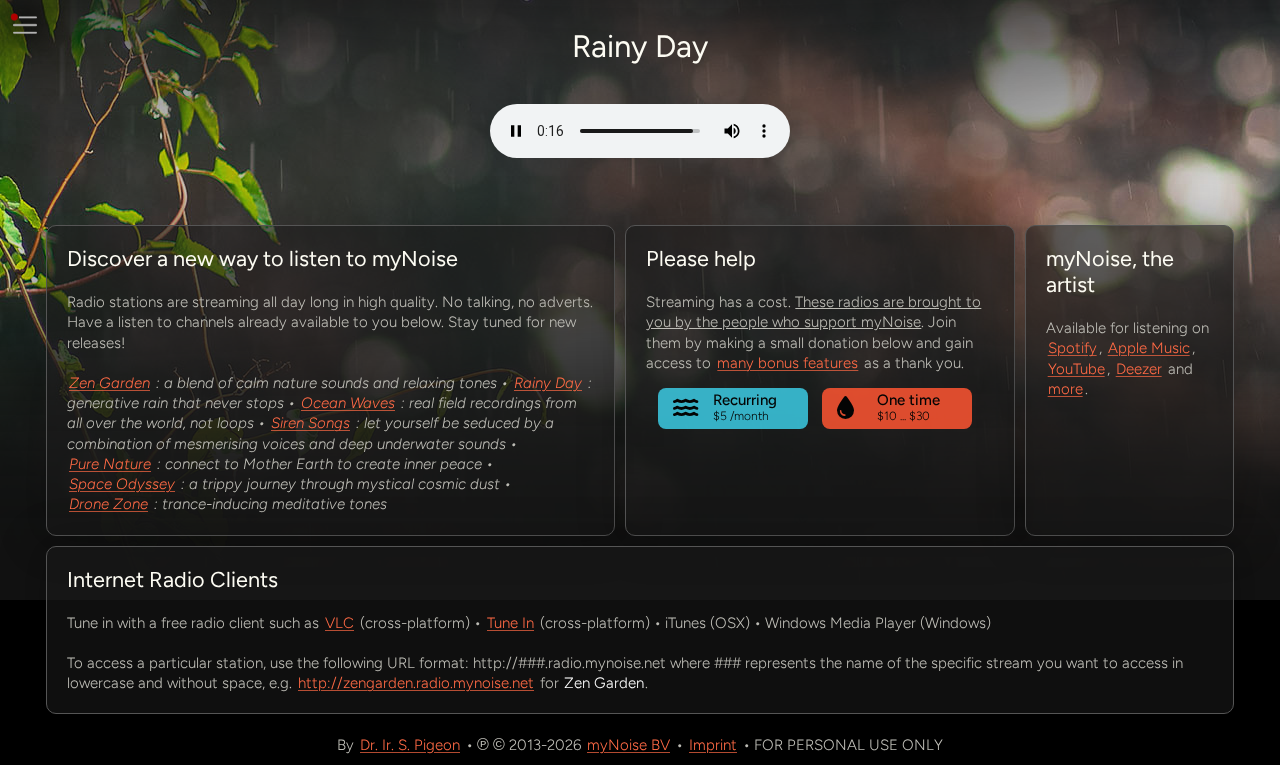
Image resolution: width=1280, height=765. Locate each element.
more (1065, 389)
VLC (339, 623)
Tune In (510, 623)
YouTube (1076, 369)
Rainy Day (548, 383)
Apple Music (1149, 348)
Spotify (1072, 348)
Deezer (1139, 369)
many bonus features (787, 363)
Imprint (713, 745)
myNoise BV (628, 745)
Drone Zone (108, 504)
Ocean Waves (348, 403)
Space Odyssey (122, 484)
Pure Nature (110, 464)
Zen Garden (109, 383)
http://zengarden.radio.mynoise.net (416, 683)
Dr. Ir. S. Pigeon (410, 745)
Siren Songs (310, 423)
